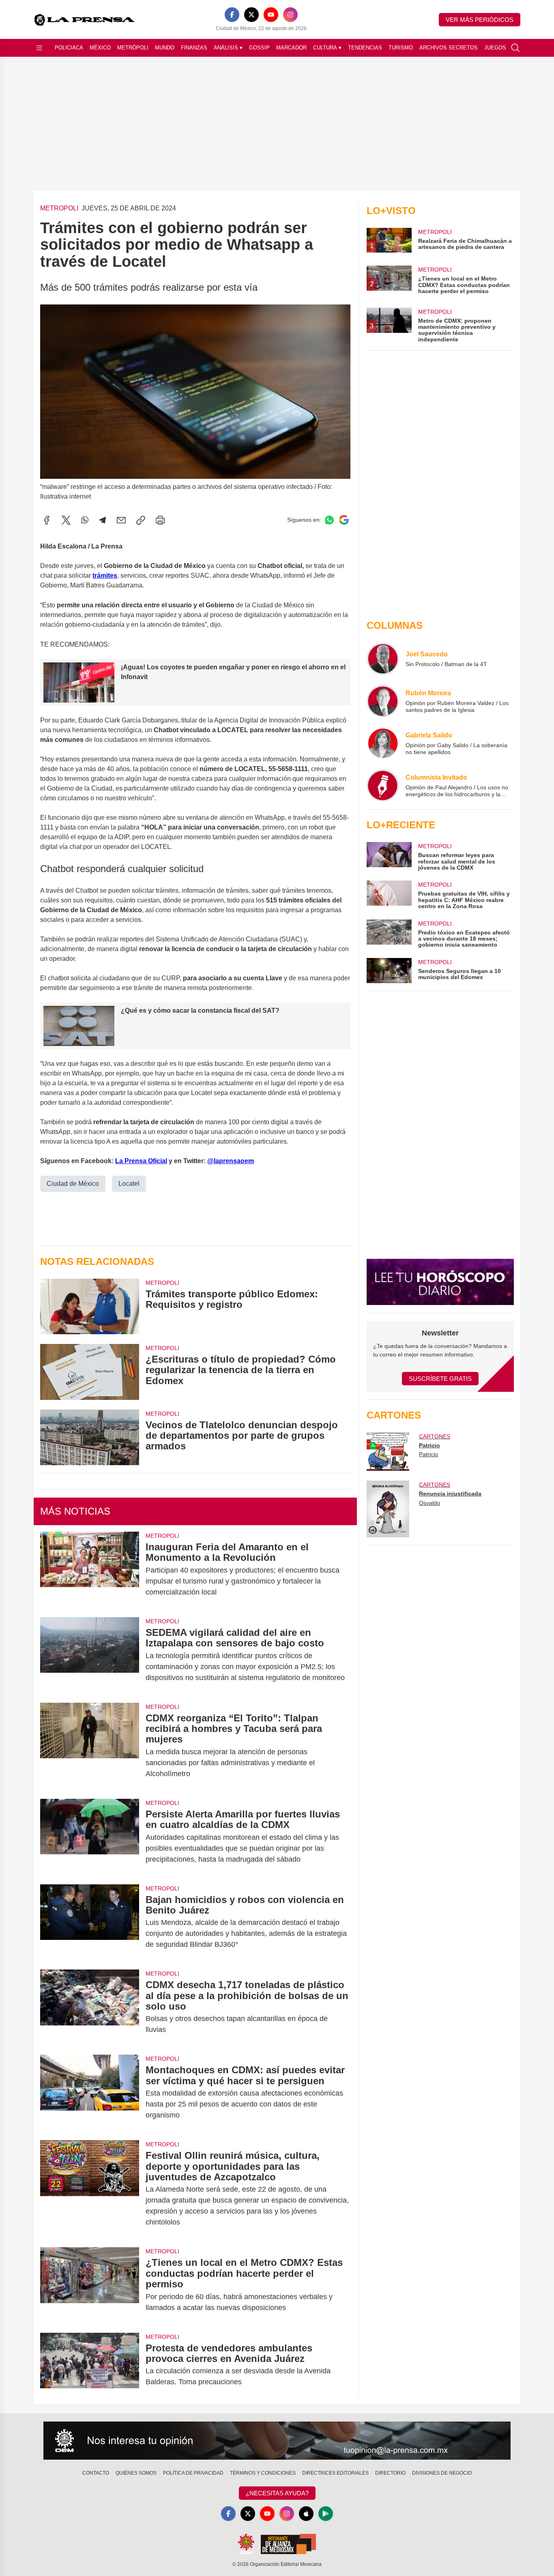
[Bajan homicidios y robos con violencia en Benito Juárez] (90, 1922)
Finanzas (194, 48)
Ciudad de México (73, 1184)
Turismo (401, 48)
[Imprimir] (160, 520)
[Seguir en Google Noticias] (344, 520)
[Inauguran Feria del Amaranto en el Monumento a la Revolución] (90, 1570)
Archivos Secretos (449, 48)
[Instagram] (290, 15)
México (100, 48)
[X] (251, 15)
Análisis (228, 48)
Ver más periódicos (480, 20)
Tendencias (365, 48)
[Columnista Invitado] (383, 785)
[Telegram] (103, 520)
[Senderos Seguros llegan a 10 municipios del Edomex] (389, 971)
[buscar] (515, 48)
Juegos (495, 48)
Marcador (291, 48)
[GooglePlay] (326, 2514)
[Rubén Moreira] (383, 701)
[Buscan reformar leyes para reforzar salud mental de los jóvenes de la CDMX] (389, 856)
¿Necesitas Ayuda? (277, 2493)
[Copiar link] (141, 520)
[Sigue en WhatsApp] (329, 520)
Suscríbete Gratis (440, 1379)
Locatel (129, 1184)
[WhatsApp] (85, 520)
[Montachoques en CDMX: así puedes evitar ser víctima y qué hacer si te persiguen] (90, 2093)
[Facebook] (232, 15)
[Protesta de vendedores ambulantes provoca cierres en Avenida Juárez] (90, 2365)
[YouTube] (271, 15)
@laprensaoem (231, 1161)
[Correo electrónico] (121, 520)
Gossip (259, 48)
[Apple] (306, 2514)
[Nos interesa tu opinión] (277, 2441)
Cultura (327, 48)
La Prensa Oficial (141, 1161)
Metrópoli (133, 48)
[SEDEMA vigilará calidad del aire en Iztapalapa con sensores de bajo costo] (90, 1655)
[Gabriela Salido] (383, 743)
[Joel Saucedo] (383, 659)
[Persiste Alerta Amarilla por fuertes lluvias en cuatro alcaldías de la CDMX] (90, 1837)
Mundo (165, 48)
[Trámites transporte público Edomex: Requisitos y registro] (90, 1306)
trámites (105, 575)
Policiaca (69, 48)
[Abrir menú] (39, 48)
